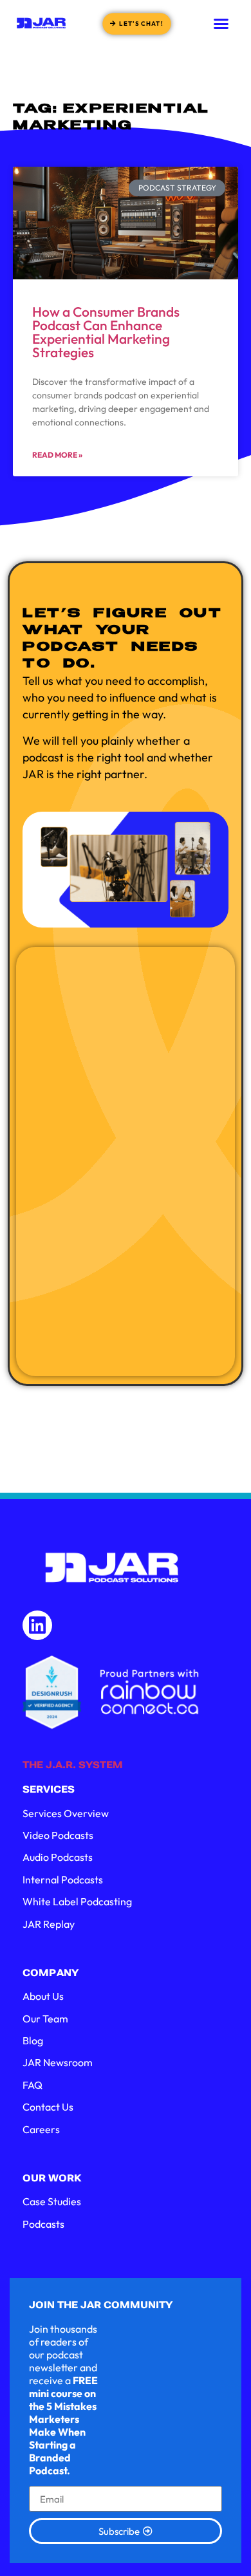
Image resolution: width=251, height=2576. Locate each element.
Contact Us (48, 2107)
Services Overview (66, 1813)
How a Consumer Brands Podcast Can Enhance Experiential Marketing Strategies (106, 332)
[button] (221, 23)
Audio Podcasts (58, 1857)
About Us (43, 1996)
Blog (33, 2040)
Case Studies (52, 2201)
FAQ (33, 2085)
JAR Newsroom (58, 2062)
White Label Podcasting (77, 1901)
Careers (41, 2129)
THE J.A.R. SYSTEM (73, 1765)
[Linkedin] (37, 1625)
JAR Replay (49, 1924)
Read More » (57, 455)
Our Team (45, 2019)
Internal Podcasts (63, 1880)
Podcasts (43, 2224)
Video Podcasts (58, 1835)
